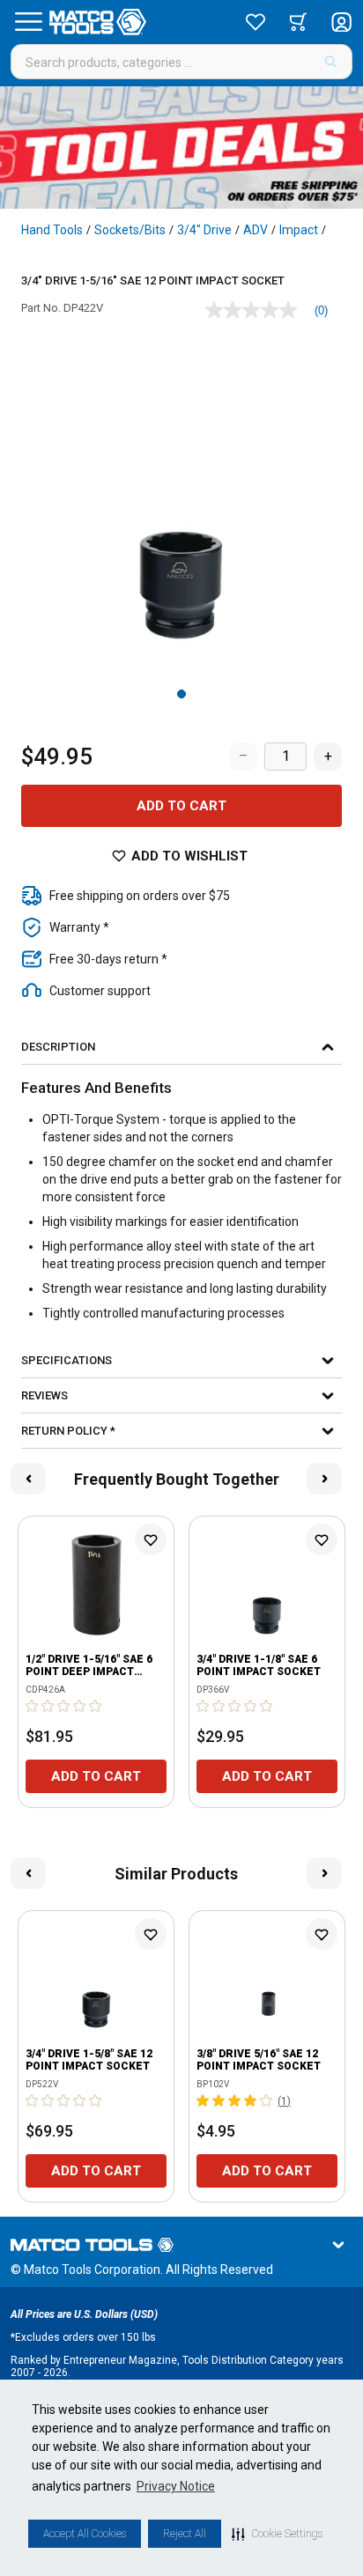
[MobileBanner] (181, 148)
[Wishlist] (256, 22)
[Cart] (298, 22)
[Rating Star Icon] (33, 1706)
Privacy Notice (176, 2486)
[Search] (331, 62)
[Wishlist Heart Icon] (151, 1539)
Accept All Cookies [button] (85, 2534)
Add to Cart (181, 806)
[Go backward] (28, 1479)
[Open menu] (28, 22)
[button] (277, 2534)
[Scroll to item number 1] (181, 694)
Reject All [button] (185, 2534)
